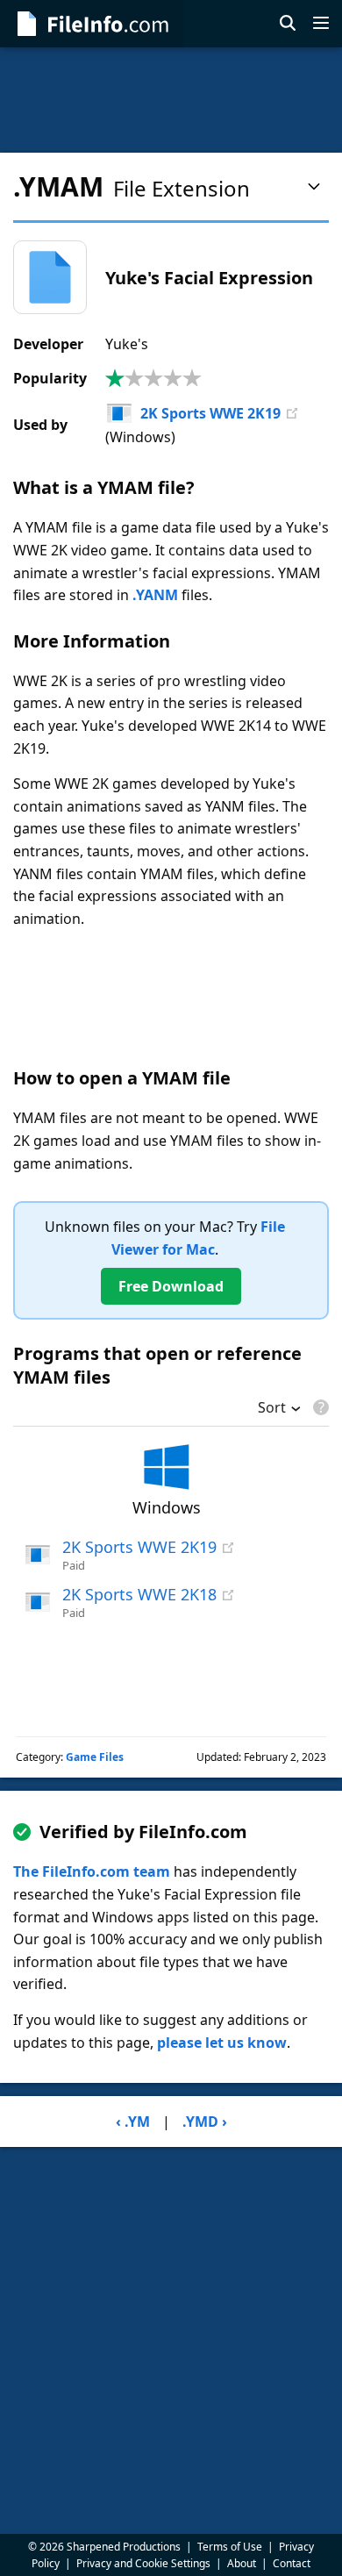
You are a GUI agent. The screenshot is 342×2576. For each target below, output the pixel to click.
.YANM (155, 595)
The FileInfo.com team (92, 1871)
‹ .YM (133, 2122)
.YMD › (205, 2122)
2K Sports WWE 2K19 (210, 413)
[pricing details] (319, 1407)
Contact (292, 2563)
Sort (272, 1409)
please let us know (222, 2043)
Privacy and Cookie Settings (143, 2563)
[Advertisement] (171, 100)
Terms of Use (230, 2547)
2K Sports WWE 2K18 (139, 1594)
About (242, 2563)
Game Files (95, 1757)
